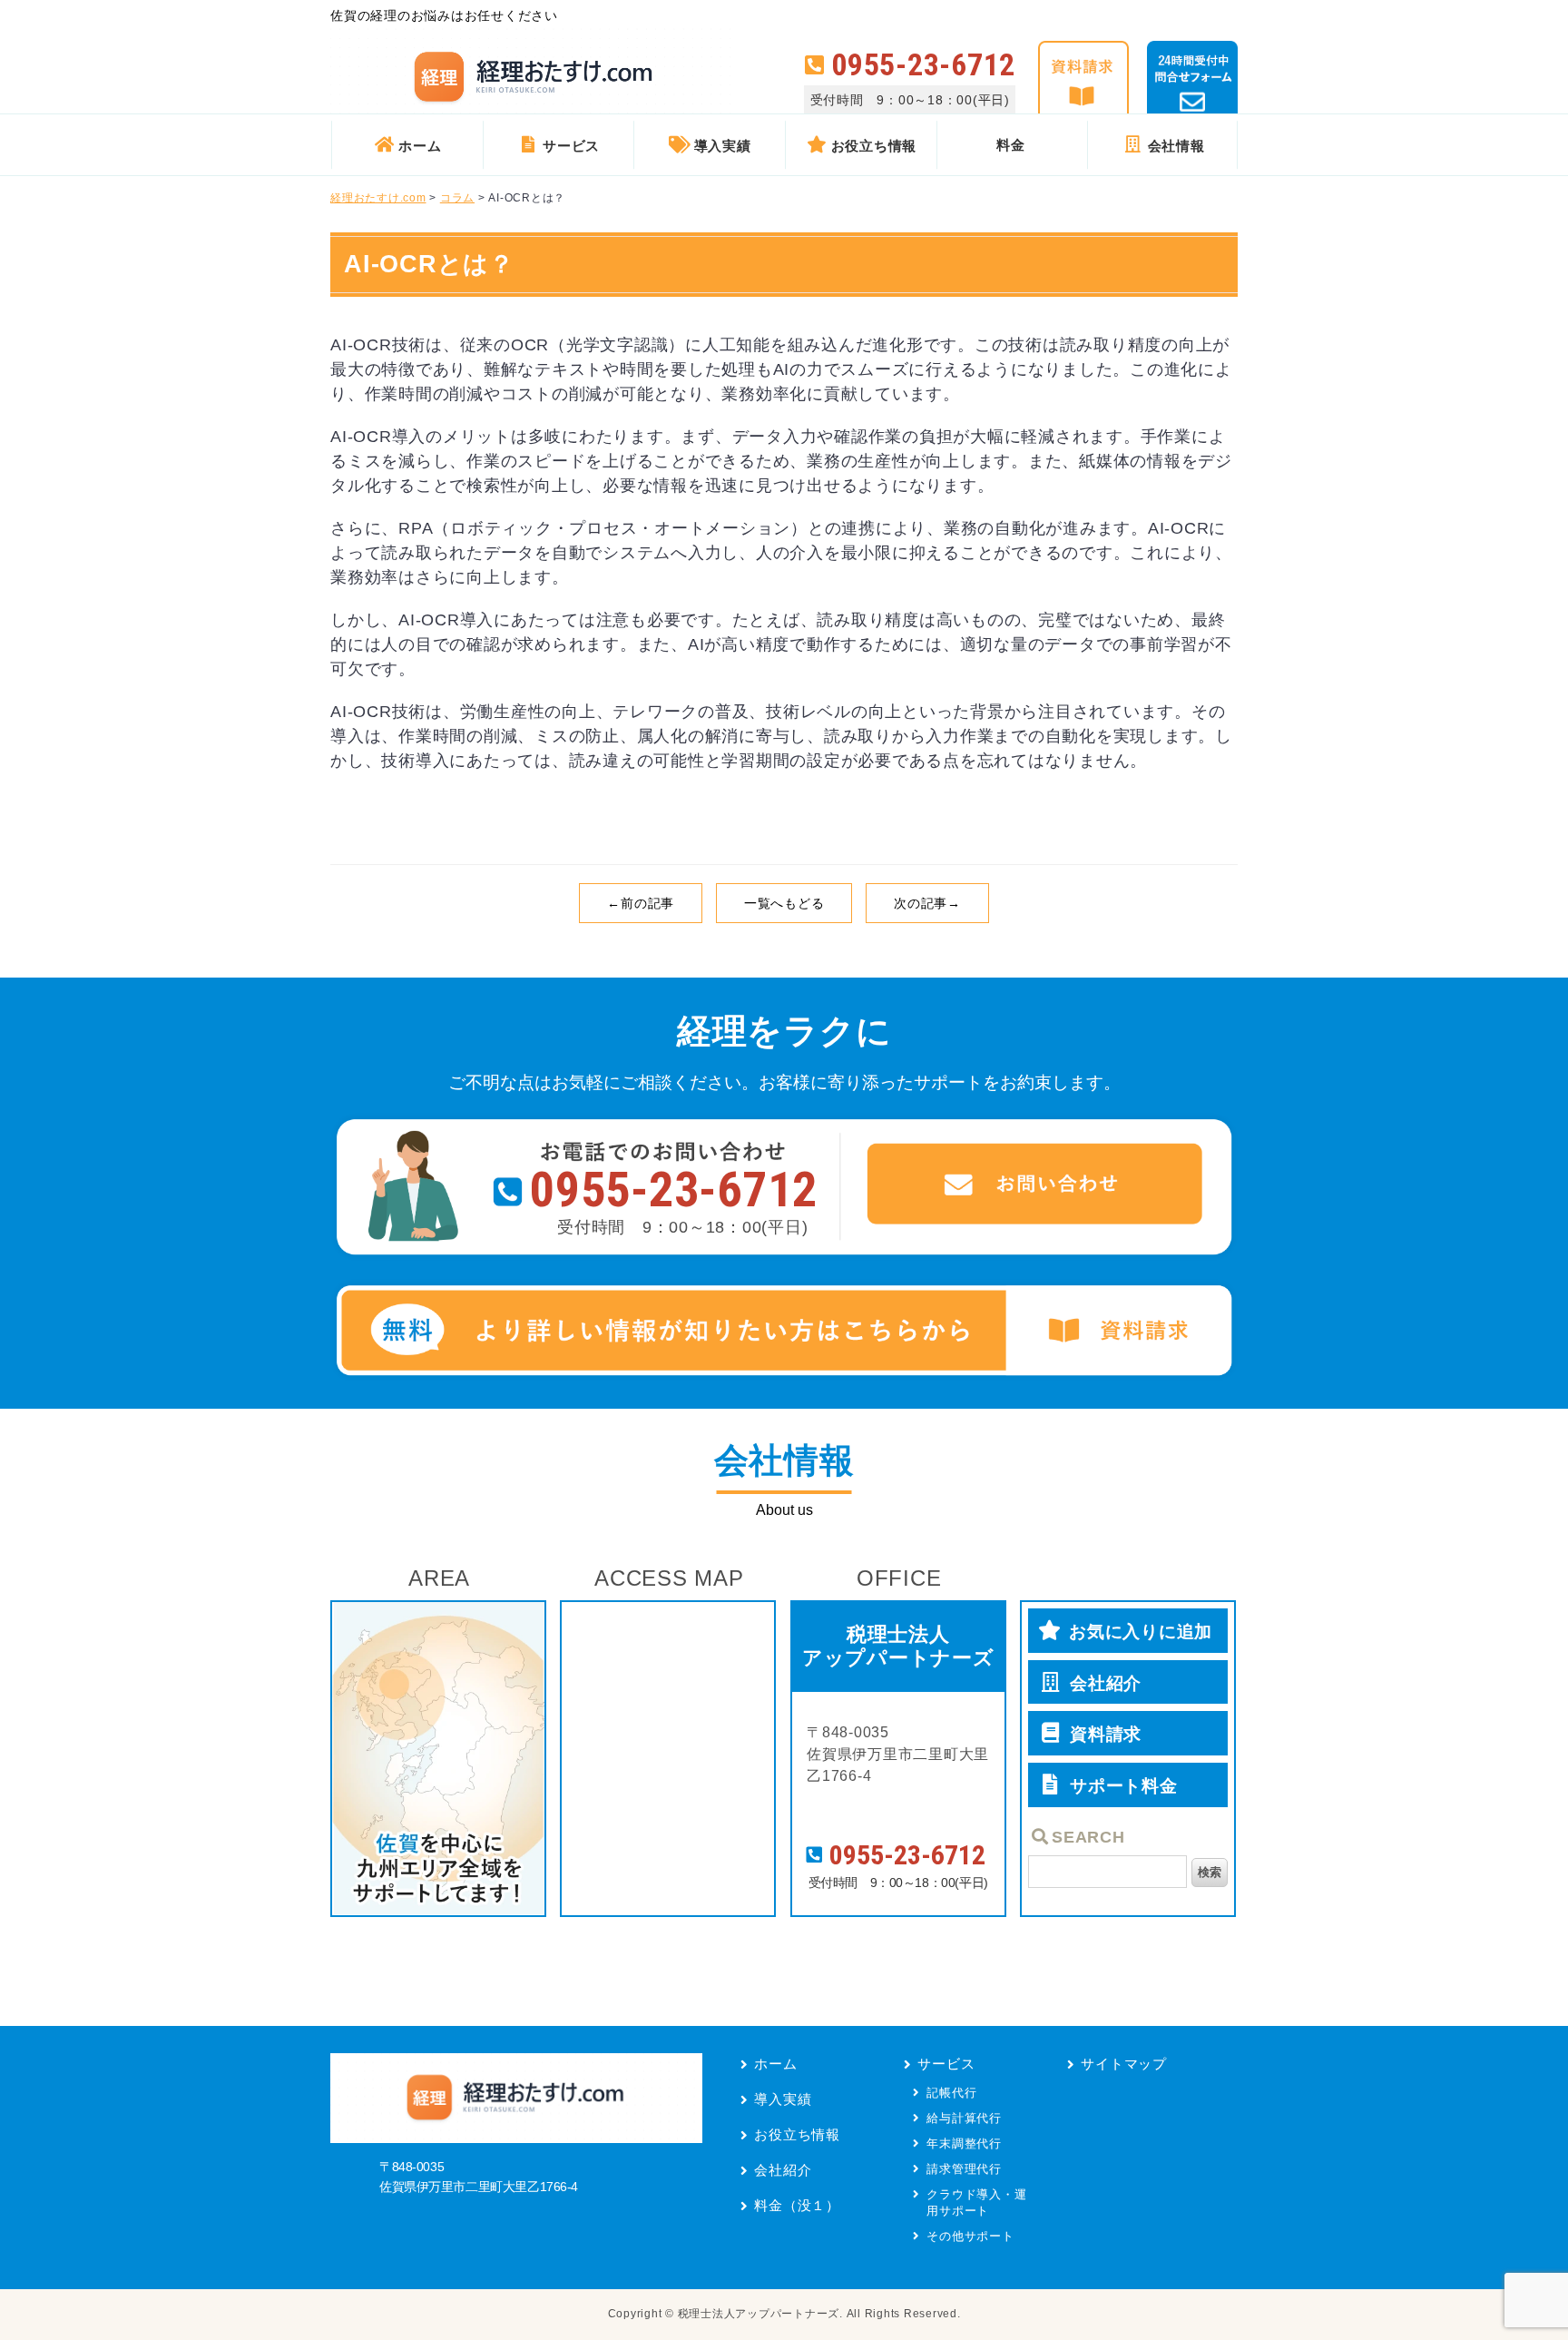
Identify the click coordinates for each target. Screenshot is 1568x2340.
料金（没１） (797, 2205)
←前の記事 (641, 903)
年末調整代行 (964, 2143)
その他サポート (970, 2236)
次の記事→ (927, 903)
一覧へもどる (784, 903)
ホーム (775, 2064)
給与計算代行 (964, 2118)
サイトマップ (1124, 2064)
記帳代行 (951, 2093)
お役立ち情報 (797, 2134)
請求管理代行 (964, 2169)
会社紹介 (783, 2170)
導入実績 (783, 2099)
